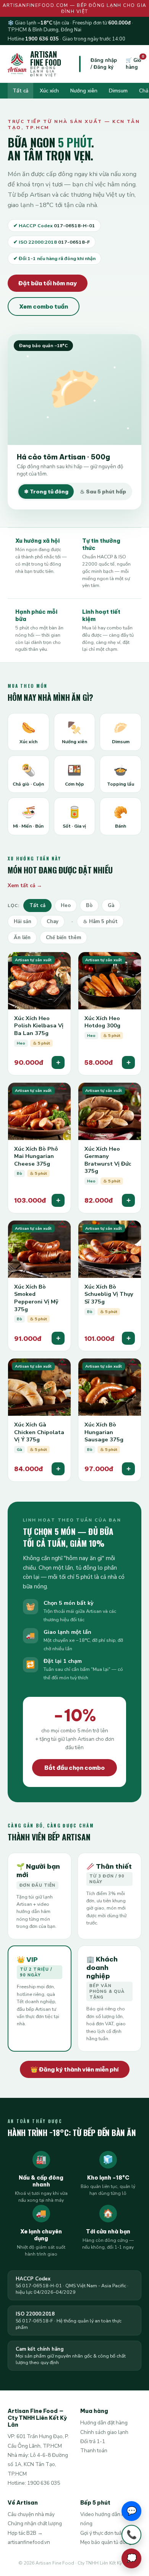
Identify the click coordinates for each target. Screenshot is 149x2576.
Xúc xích (49, 91)
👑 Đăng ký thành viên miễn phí (75, 2069)
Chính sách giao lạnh (104, 2432)
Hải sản (23, 922)
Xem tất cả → (25, 885)
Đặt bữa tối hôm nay (48, 283)
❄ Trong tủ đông (46, 492)
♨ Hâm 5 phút (100, 922)
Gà (111, 906)
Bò (89, 906)
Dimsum (118, 91)
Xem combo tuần (44, 306)
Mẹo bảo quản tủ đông (106, 2542)
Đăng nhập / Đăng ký (104, 64)
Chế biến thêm (63, 938)
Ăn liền (22, 938)
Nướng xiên (84, 91)
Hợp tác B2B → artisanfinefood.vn (29, 2538)
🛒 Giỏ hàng (134, 64)
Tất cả (20, 91)
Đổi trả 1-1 (93, 2441)
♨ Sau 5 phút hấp (103, 492)
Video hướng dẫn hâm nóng (106, 2519)
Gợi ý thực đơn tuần (102, 2533)
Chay (53, 922)
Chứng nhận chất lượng (35, 2523)
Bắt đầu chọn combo (74, 1768)
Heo (66, 906)
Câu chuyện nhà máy (31, 2514)
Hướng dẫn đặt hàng (104, 2423)
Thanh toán (94, 2451)
